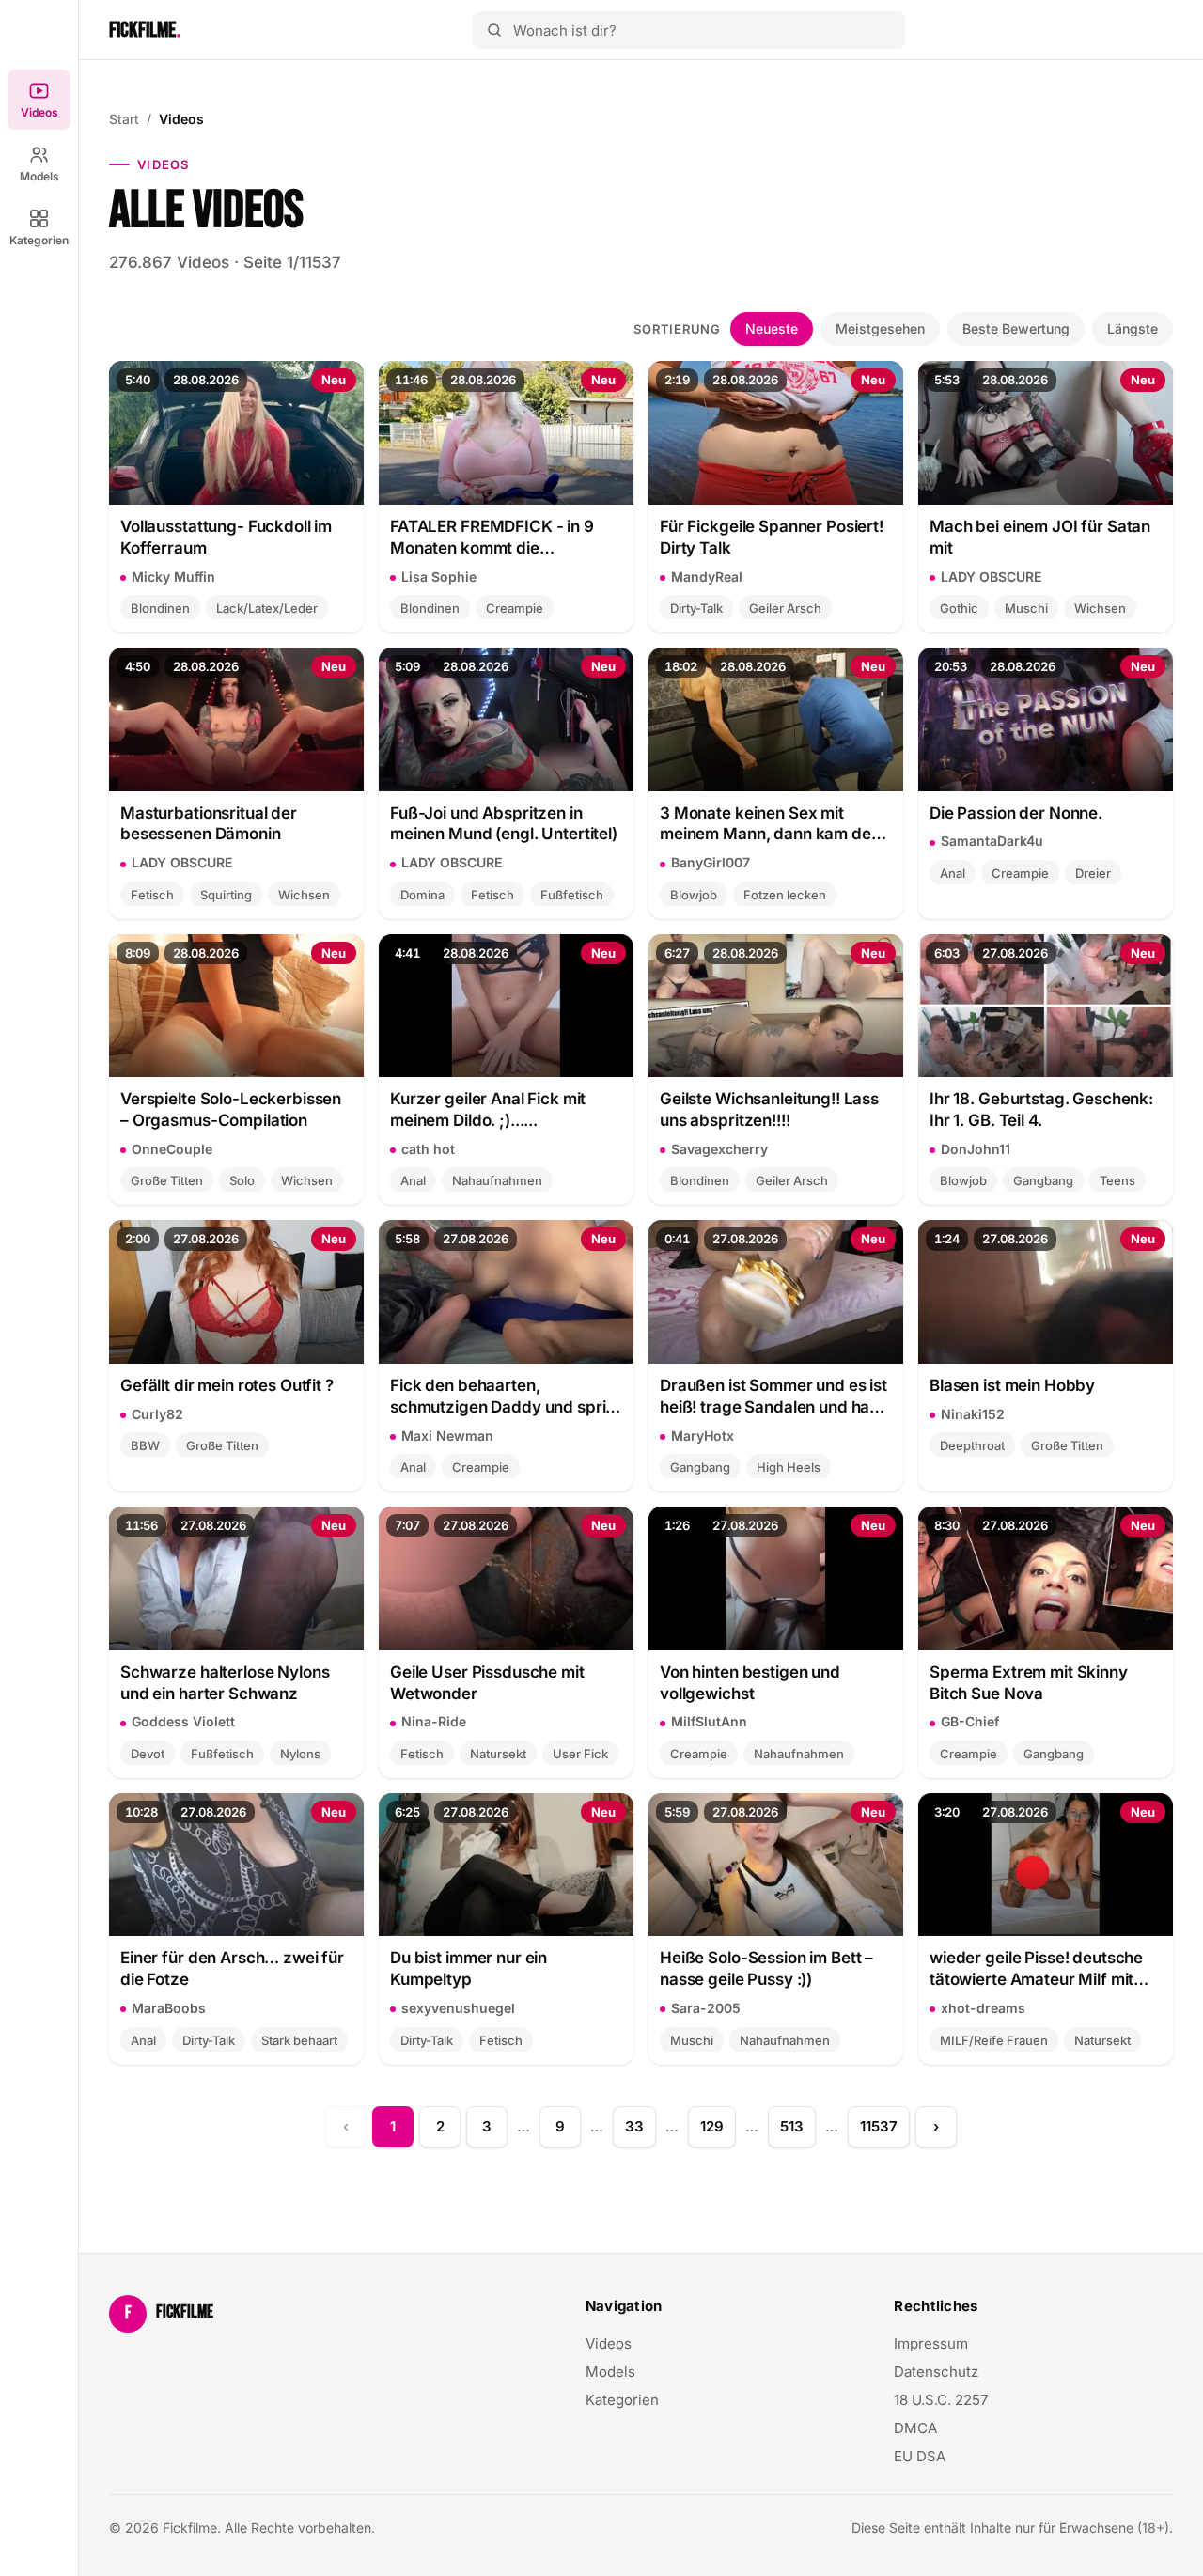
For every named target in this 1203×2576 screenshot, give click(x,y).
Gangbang (1043, 1180)
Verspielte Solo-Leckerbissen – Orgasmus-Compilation (231, 1109)
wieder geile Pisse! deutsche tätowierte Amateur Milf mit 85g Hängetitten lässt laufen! (1038, 1969)
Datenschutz (936, 2372)
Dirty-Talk (696, 608)
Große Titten (167, 1180)
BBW (145, 1445)
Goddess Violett (183, 1721)
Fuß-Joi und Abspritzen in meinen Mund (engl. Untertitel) (504, 824)
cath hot (428, 1149)
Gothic (959, 608)
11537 (879, 2126)
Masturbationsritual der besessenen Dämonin (209, 824)
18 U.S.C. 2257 (941, 2400)
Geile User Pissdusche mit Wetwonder (487, 1683)
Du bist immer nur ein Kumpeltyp (469, 1968)
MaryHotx (703, 1436)
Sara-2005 (706, 2008)
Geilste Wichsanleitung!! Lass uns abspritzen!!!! (769, 1109)
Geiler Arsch (785, 608)
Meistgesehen (880, 328)
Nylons (300, 1754)
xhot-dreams (983, 2008)
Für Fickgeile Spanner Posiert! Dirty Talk (772, 537)
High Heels (789, 1467)
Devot (148, 1754)
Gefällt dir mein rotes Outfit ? (227, 1385)
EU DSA (920, 2456)
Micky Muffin (173, 577)
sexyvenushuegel (458, 2008)
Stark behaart (299, 2040)
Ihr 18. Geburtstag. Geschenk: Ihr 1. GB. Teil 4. (1041, 1109)
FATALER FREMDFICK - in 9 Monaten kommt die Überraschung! (492, 538)
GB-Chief (970, 1721)
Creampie (515, 608)
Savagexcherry (719, 1149)
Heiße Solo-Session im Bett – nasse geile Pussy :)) (766, 1968)
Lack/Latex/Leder (267, 608)
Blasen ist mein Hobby (1012, 1385)
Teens (1117, 1180)
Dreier (1093, 873)
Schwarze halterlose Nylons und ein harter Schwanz (225, 1683)
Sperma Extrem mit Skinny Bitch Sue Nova (1029, 1683)
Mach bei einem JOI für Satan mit (1040, 537)
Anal (953, 873)
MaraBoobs (169, 2008)
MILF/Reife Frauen (994, 2040)
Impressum (931, 2343)
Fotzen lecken (785, 895)
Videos (39, 112)
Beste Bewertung (1016, 328)
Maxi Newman (447, 1436)
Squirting (226, 895)
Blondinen (160, 608)
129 (712, 2126)
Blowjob (694, 895)
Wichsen (1100, 608)
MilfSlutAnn (709, 1721)
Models (39, 176)
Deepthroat (972, 1445)
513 (792, 2126)
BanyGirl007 (711, 862)
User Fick (580, 1754)
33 (634, 2126)
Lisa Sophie (439, 577)
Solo (242, 1180)
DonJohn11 (976, 1149)
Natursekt (498, 1754)
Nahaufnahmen (497, 1180)
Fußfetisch (572, 895)
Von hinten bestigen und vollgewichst (750, 1683)
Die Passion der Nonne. (1016, 813)
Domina (422, 895)
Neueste (772, 328)
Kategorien (39, 240)
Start (124, 119)
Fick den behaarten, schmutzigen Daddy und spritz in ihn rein (505, 1397)
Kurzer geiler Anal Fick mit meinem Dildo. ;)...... (488, 1109)
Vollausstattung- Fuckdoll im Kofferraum (226, 537)
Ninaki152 (973, 1414)
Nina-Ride (434, 1721)
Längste (1133, 328)
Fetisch (152, 895)
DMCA (915, 2428)
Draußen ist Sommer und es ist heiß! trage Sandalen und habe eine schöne (774, 1397)
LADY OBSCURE (991, 577)
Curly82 (157, 1414)
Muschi (1026, 608)
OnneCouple (172, 1149)
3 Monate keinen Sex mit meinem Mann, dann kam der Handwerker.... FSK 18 (769, 825)
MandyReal (707, 577)
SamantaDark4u (992, 841)
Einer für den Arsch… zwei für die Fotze (232, 1968)
